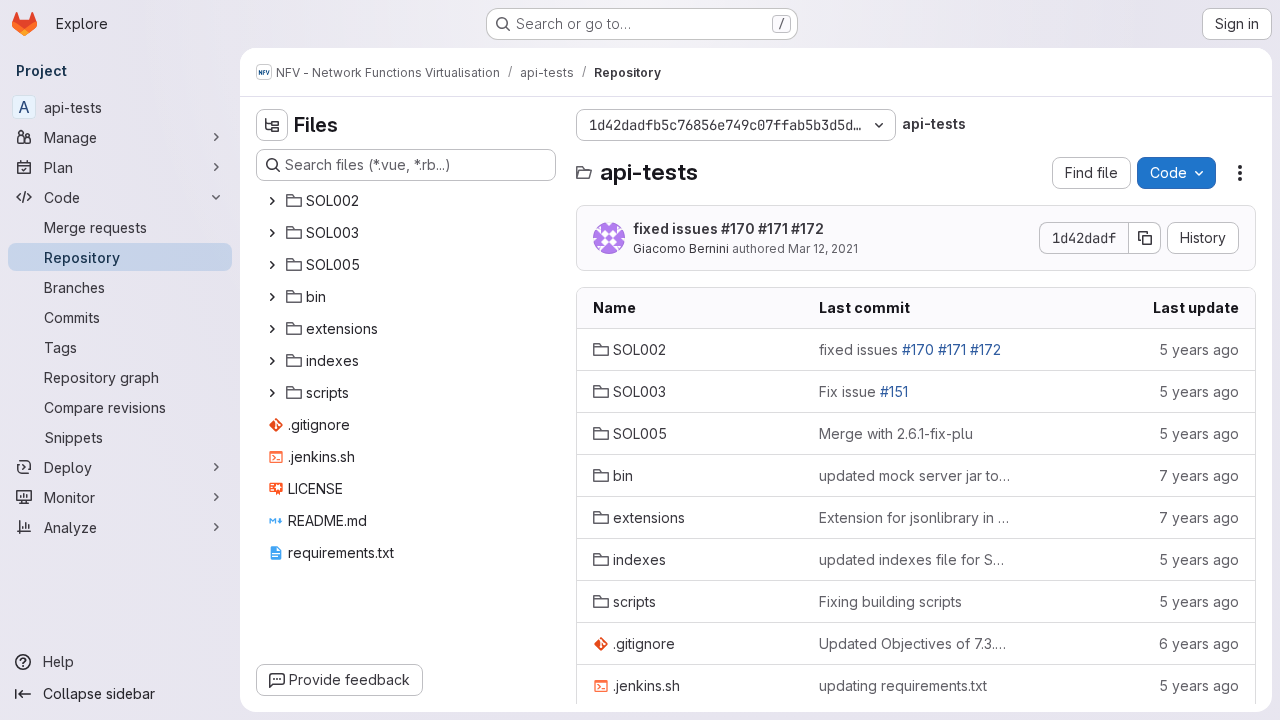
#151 (894, 391)
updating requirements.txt (903, 685)
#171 (773, 228)
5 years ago (1199, 349)
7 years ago (1199, 475)
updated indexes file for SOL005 (916, 559)
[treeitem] (408, 201)
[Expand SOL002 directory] (272, 201)
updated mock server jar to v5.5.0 (916, 475)
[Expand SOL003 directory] (272, 233)
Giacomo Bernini (681, 248)
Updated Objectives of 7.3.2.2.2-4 (916, 643)
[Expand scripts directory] (272, 393)
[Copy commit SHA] (1145, 238)
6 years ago (1199, 643)
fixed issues (728, 228)
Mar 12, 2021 (823, 248)
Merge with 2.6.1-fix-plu (896, 433)
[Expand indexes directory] (272, 361)
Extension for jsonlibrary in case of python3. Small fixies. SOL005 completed (916, 517)
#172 (807, 228)
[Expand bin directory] (272, 297)
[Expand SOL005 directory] (272, 265)
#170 (738, 228)
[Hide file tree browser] (272, 125)
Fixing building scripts (890, 601)
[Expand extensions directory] (272, 329)
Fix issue (863, 391)
